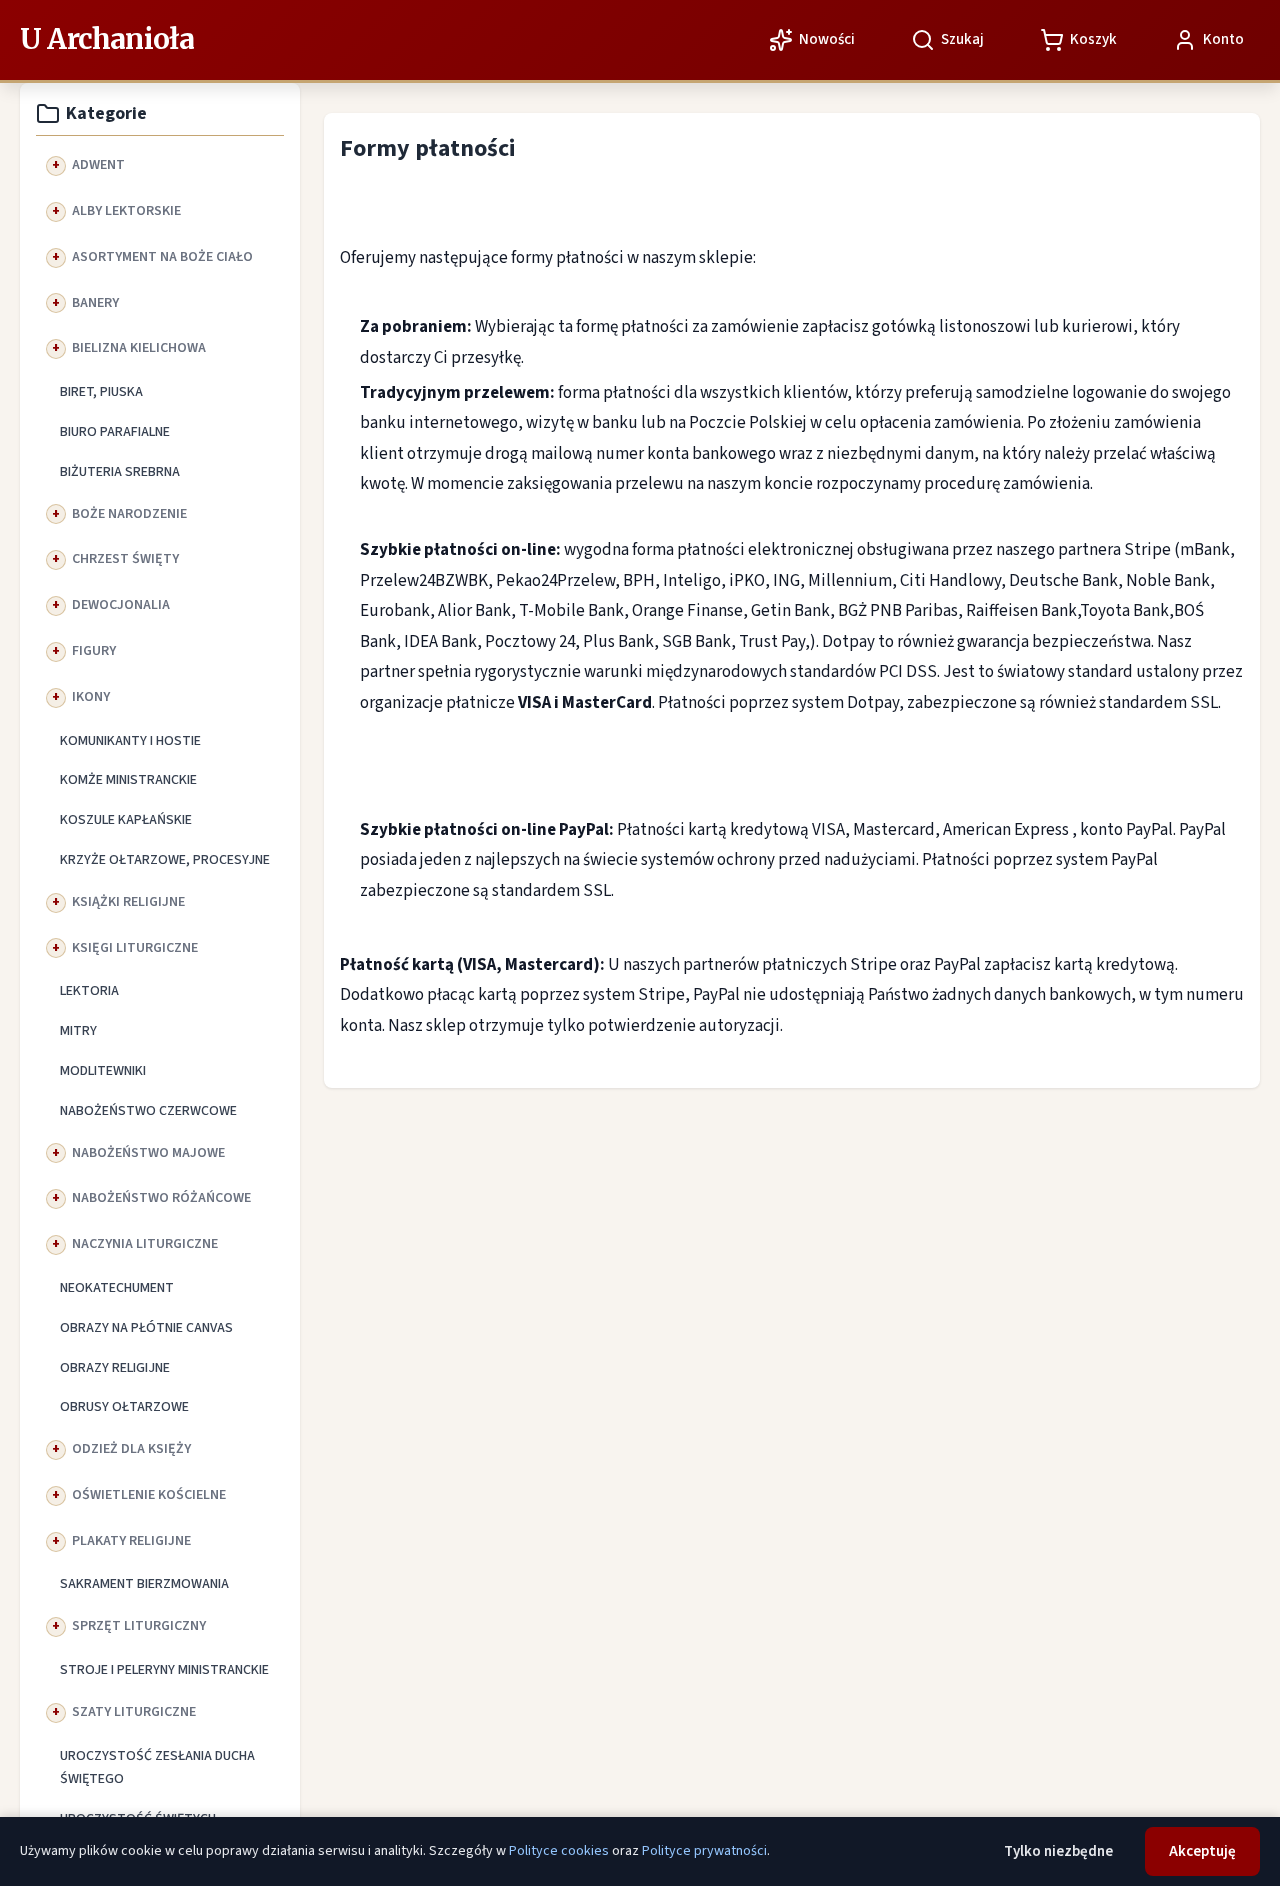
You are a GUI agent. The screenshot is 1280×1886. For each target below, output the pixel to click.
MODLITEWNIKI (103, 1071)
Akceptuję (1202, 1851)
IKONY (91, 697)
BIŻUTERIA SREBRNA (120, 472)
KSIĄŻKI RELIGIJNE (128, 902)
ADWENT (98, 165)
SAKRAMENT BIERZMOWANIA (144, 1584)
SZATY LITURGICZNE (134, 1712)
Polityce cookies (559, 1851)
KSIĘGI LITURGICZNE (135, 948)
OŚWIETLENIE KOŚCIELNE (149, 1495)
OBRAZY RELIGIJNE (115, 1368)
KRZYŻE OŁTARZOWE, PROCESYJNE (165, 860)
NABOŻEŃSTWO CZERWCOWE (148, 1111)
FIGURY (94, 651)
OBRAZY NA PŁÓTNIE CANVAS (146, 1328)
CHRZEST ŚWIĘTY (125, 559)
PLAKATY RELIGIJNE (131, 1541)
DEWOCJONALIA (121, 605)
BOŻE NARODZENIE (129, 514)
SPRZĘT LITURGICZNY (139, 1626)
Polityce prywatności (704, 1851)
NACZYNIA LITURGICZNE (145, 1244)
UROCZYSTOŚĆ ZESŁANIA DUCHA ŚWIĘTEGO (157, 1768)
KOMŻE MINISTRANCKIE (128, 780)
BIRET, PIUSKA (101, 392)
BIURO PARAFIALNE (115, 432)
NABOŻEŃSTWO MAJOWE (148, 1153)
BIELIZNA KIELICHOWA (139, 348)
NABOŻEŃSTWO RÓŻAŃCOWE (161, 1198)
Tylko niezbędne (1058, 1851)
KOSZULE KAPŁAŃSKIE (126, 820)
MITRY (78, 1031)
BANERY (95, 303)
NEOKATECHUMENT (117, 1288)
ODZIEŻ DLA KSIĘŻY (131, 1449)
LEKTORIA (89, 991)
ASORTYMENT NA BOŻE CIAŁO (162, 257)
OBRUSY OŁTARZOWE (124, 1407)
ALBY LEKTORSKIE (126, 211)
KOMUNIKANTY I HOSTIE (130, 741)
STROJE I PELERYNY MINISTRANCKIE (164, 1670)
